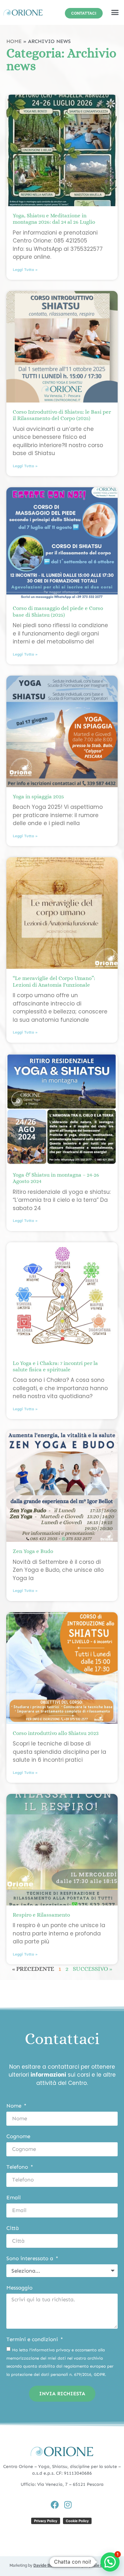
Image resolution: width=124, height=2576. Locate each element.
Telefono (18, 2167)
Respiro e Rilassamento (41, 1915)
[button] (115, 12)
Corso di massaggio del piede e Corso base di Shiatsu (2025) (58, 611)
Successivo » (93, 1969)
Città (13, 2228)
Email (14, 2198)
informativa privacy (51, 2350)
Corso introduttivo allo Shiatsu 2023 (56, 1733)
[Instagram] (68, 2505)
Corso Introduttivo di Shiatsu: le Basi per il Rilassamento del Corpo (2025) (62, 415)
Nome (15, 2106)
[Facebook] (55, 2505)
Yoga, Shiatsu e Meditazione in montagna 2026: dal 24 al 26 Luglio (54, 219)
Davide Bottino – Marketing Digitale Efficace (74, 2565)
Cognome (18, 2137)
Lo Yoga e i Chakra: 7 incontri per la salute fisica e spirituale (55, 1366)
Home (14, 41)
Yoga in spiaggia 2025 (38, 797)
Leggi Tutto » (25, 270)
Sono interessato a (31, 2259)
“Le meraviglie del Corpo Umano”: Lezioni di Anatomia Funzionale (54, 981)
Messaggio (19, 2288)
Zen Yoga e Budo (33, 1551)
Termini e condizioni (33, 2340)
